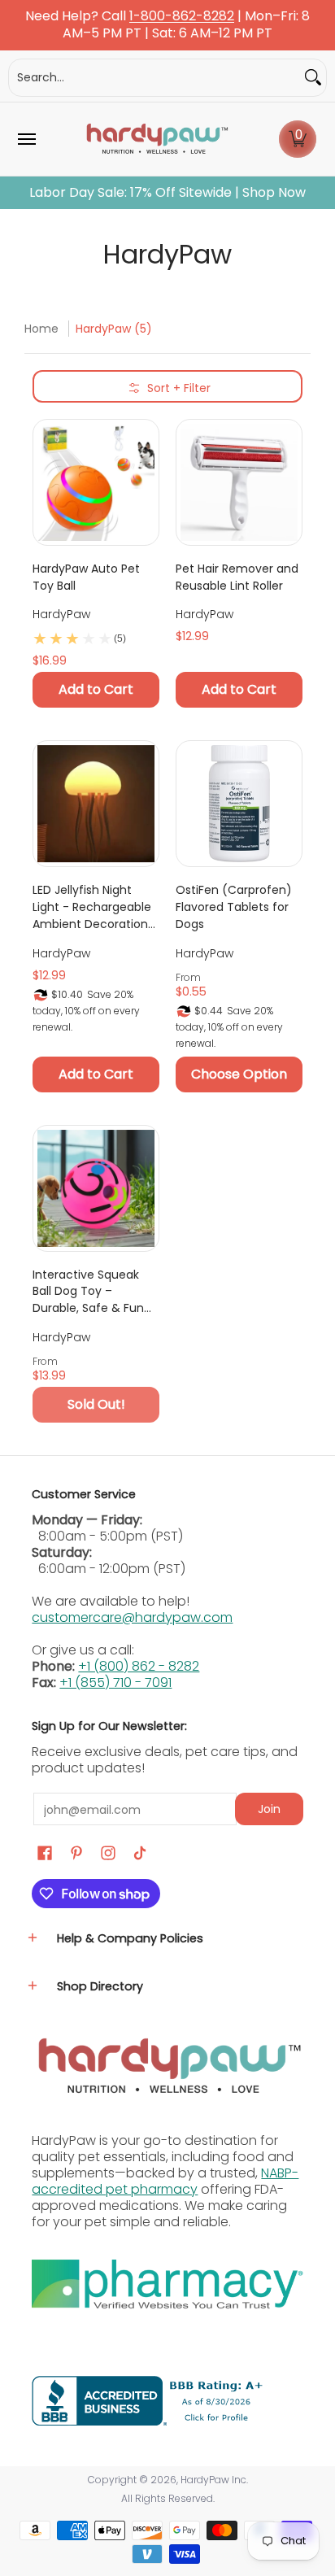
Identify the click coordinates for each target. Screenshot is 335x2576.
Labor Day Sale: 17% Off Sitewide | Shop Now (167, 193)
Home (41, 329)
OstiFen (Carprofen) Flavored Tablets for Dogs (234, 907)
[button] (298, 139)
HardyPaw (61, 614)
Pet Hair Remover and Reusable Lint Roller (237, 577)
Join (269, 1809)
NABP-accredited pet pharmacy (165, 2181)
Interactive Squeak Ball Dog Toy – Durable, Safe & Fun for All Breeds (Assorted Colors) (88, 1292)
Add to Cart (96, 689)
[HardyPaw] (156, 139)
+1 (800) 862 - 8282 (139, 1666)
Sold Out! (96, 1404)
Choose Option (239, 1074)
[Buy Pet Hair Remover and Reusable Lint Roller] (239, 482)
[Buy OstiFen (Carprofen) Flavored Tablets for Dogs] (239, 804)
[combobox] (154, 78)
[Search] (313, 78)
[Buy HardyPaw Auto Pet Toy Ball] (96, 482)
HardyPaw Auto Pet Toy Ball (86, 577)
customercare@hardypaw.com (132, 1617)
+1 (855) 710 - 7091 (115, 1682)
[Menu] (26, 139)
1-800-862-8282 (182, 17)
